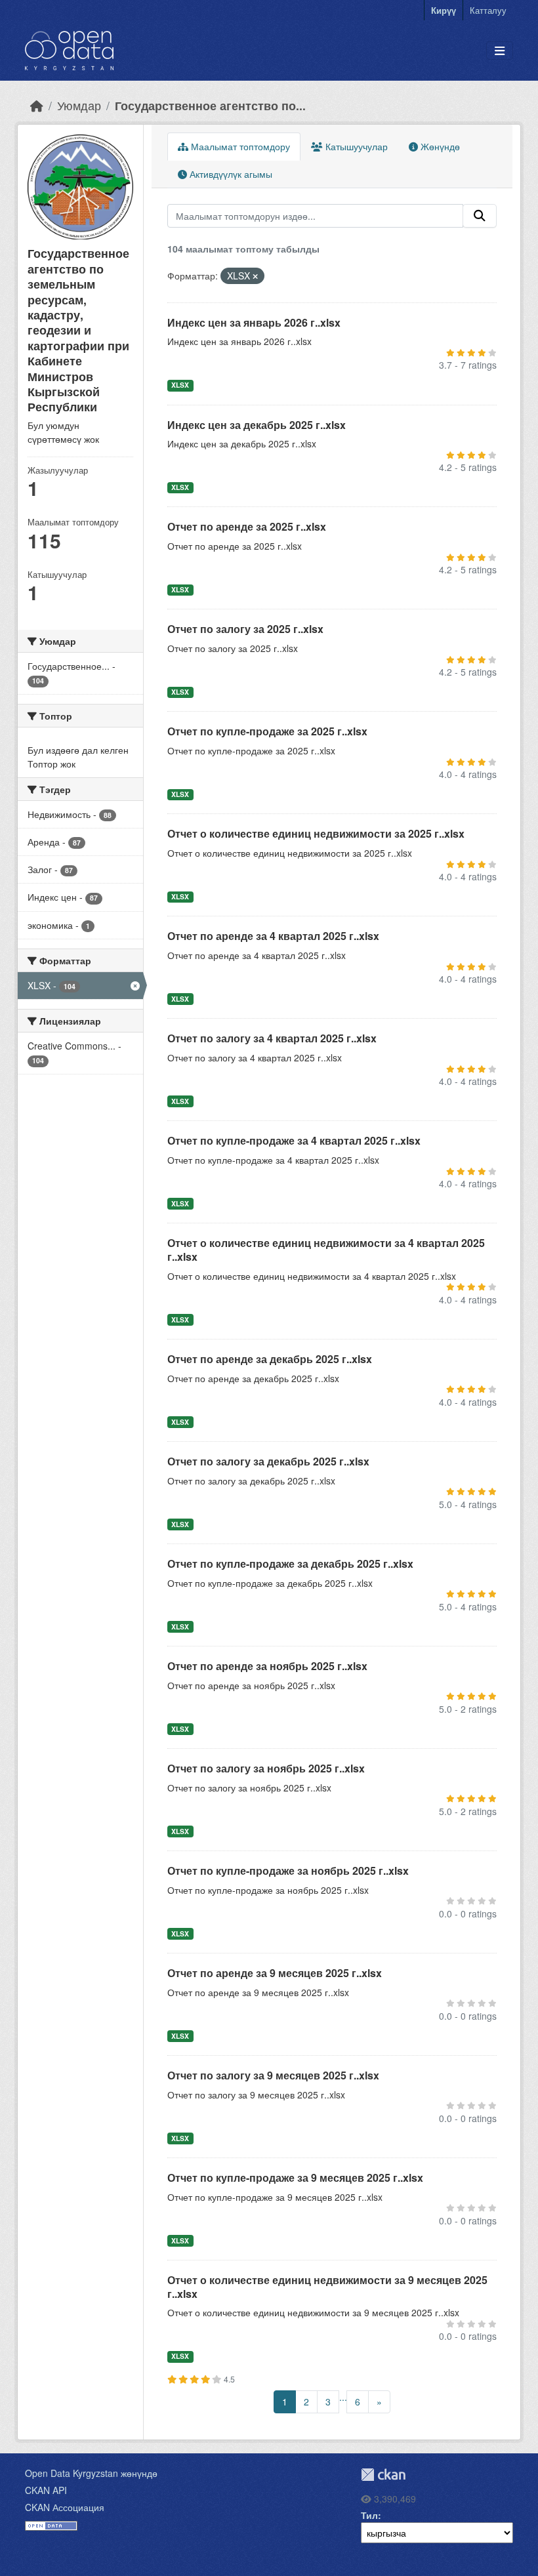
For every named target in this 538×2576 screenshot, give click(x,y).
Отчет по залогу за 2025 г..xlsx (245, 629)
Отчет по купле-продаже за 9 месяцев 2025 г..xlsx (295, 2177)
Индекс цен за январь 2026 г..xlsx (254, 322)
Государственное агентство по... (210, 105)
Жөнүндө (439, 146)
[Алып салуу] (255, 276)
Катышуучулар (355, 146)
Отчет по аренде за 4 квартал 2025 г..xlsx (273, 936)
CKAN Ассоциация (65, 2507)
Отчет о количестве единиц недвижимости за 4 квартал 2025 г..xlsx (326, 1250)
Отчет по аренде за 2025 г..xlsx (247, 526)
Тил (369, 2515)
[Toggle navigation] (500, 51)
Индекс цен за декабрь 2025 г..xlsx (257, 425)
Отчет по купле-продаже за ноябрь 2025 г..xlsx (288, 1871)
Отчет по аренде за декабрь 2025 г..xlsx (270, 1359)
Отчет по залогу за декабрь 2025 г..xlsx (268, 1461)
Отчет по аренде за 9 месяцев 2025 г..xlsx (275, 1973)
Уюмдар (79, 105)
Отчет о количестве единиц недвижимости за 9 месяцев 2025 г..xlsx (327, 2287)
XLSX (180, 385)
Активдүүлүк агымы (230, 174)
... (343, 2397)
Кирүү (444, 10)
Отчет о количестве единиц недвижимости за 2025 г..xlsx (316, 833)
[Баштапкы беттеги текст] (37, 105)
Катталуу (488, 10)
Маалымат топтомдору (239, 146)
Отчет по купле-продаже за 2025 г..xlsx (267, 731)
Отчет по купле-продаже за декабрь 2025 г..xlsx (290, 1564)
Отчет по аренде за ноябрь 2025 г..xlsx (267, 1666)
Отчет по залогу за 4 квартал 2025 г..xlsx (272, 1038)
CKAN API (46, 2490)
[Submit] (480, 216)
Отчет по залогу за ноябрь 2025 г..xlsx (266, 1768)
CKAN (383, 2475)
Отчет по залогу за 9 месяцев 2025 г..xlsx (273, 2075)
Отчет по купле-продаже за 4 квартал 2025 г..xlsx (294, 1140)
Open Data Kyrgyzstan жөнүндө (91, 2473)
